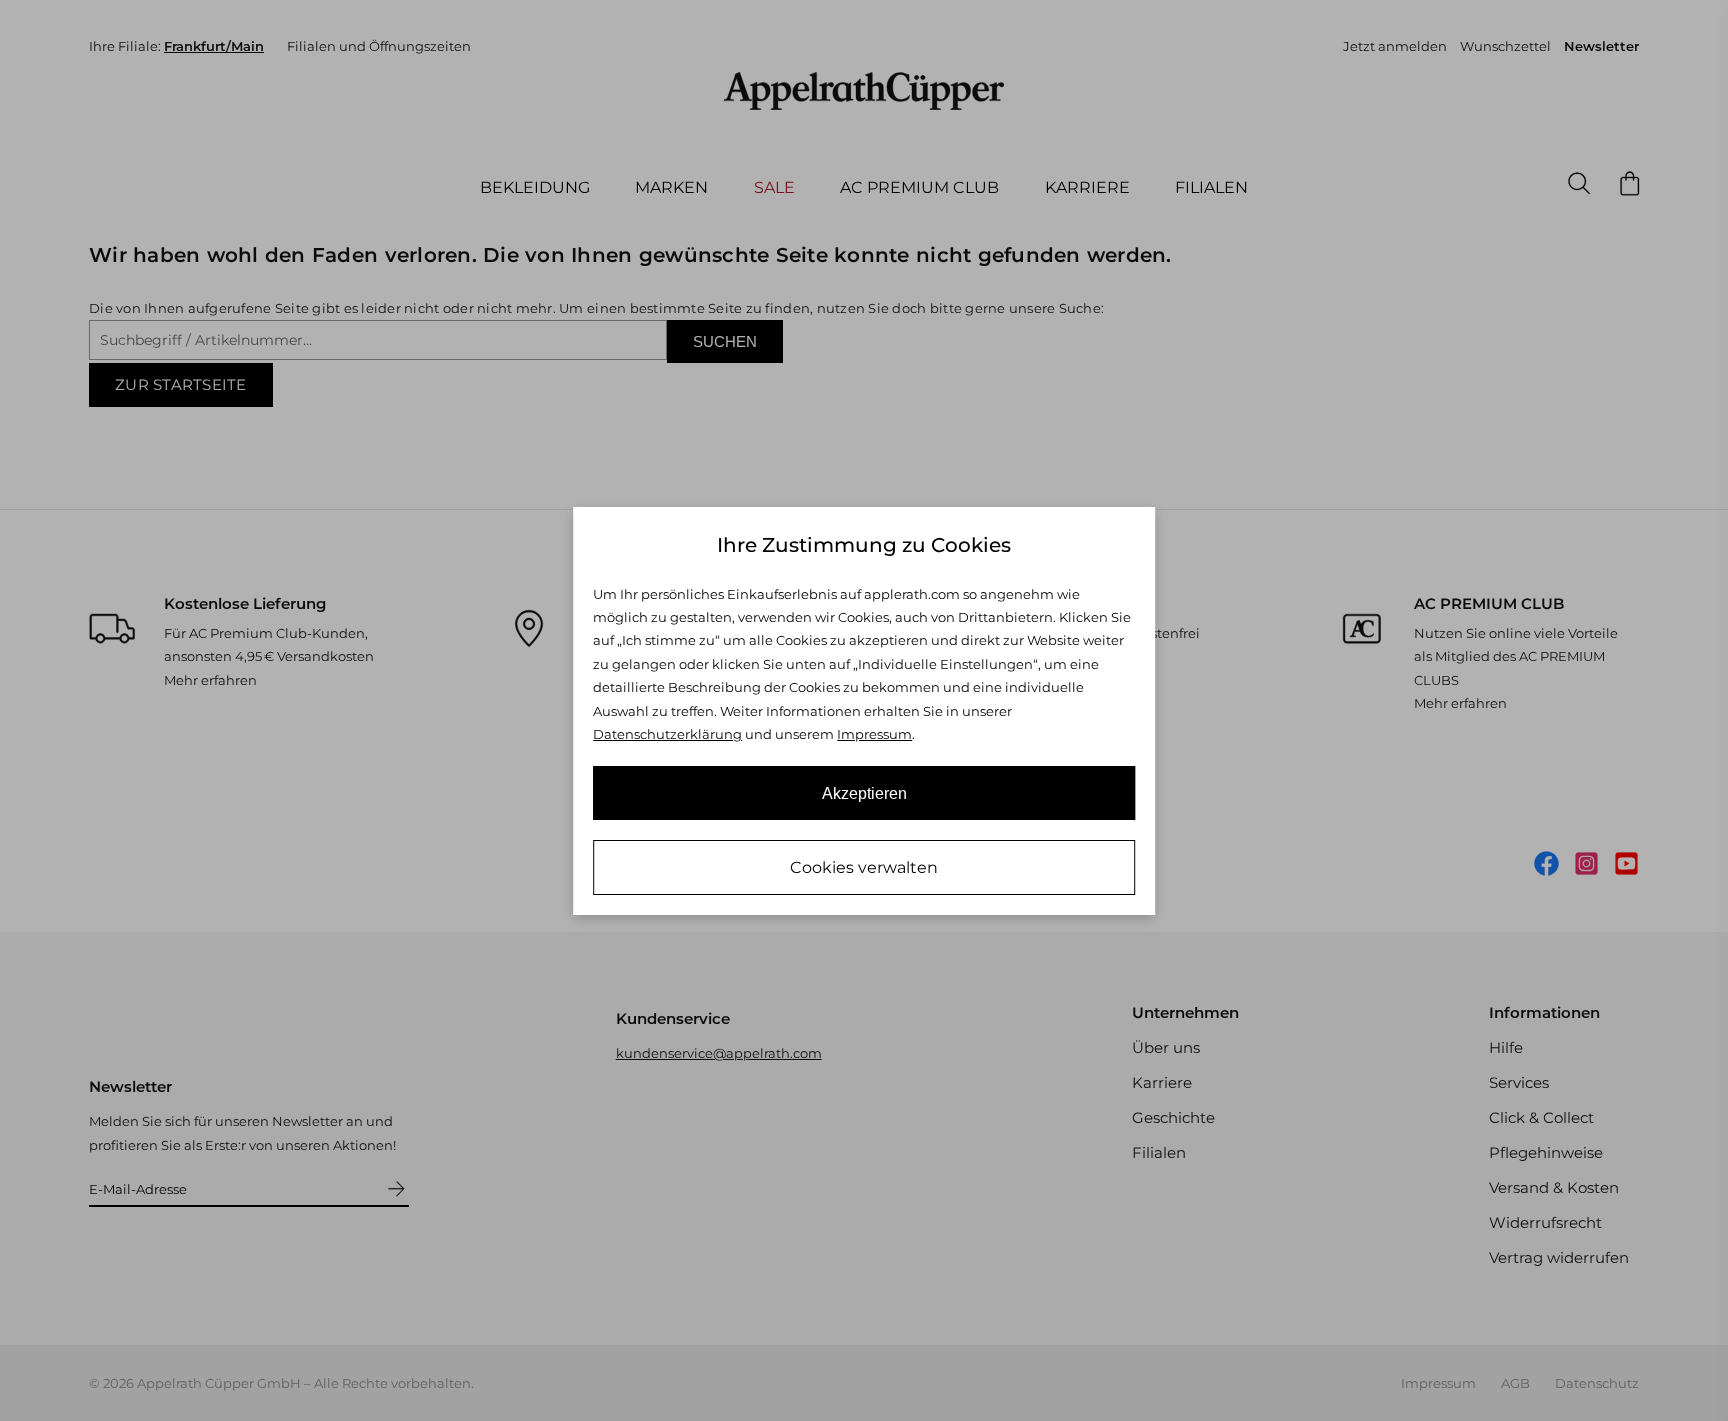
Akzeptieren (864, 793)
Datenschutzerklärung (667, 734)
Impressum (874, 734)
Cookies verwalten (864, 867)
